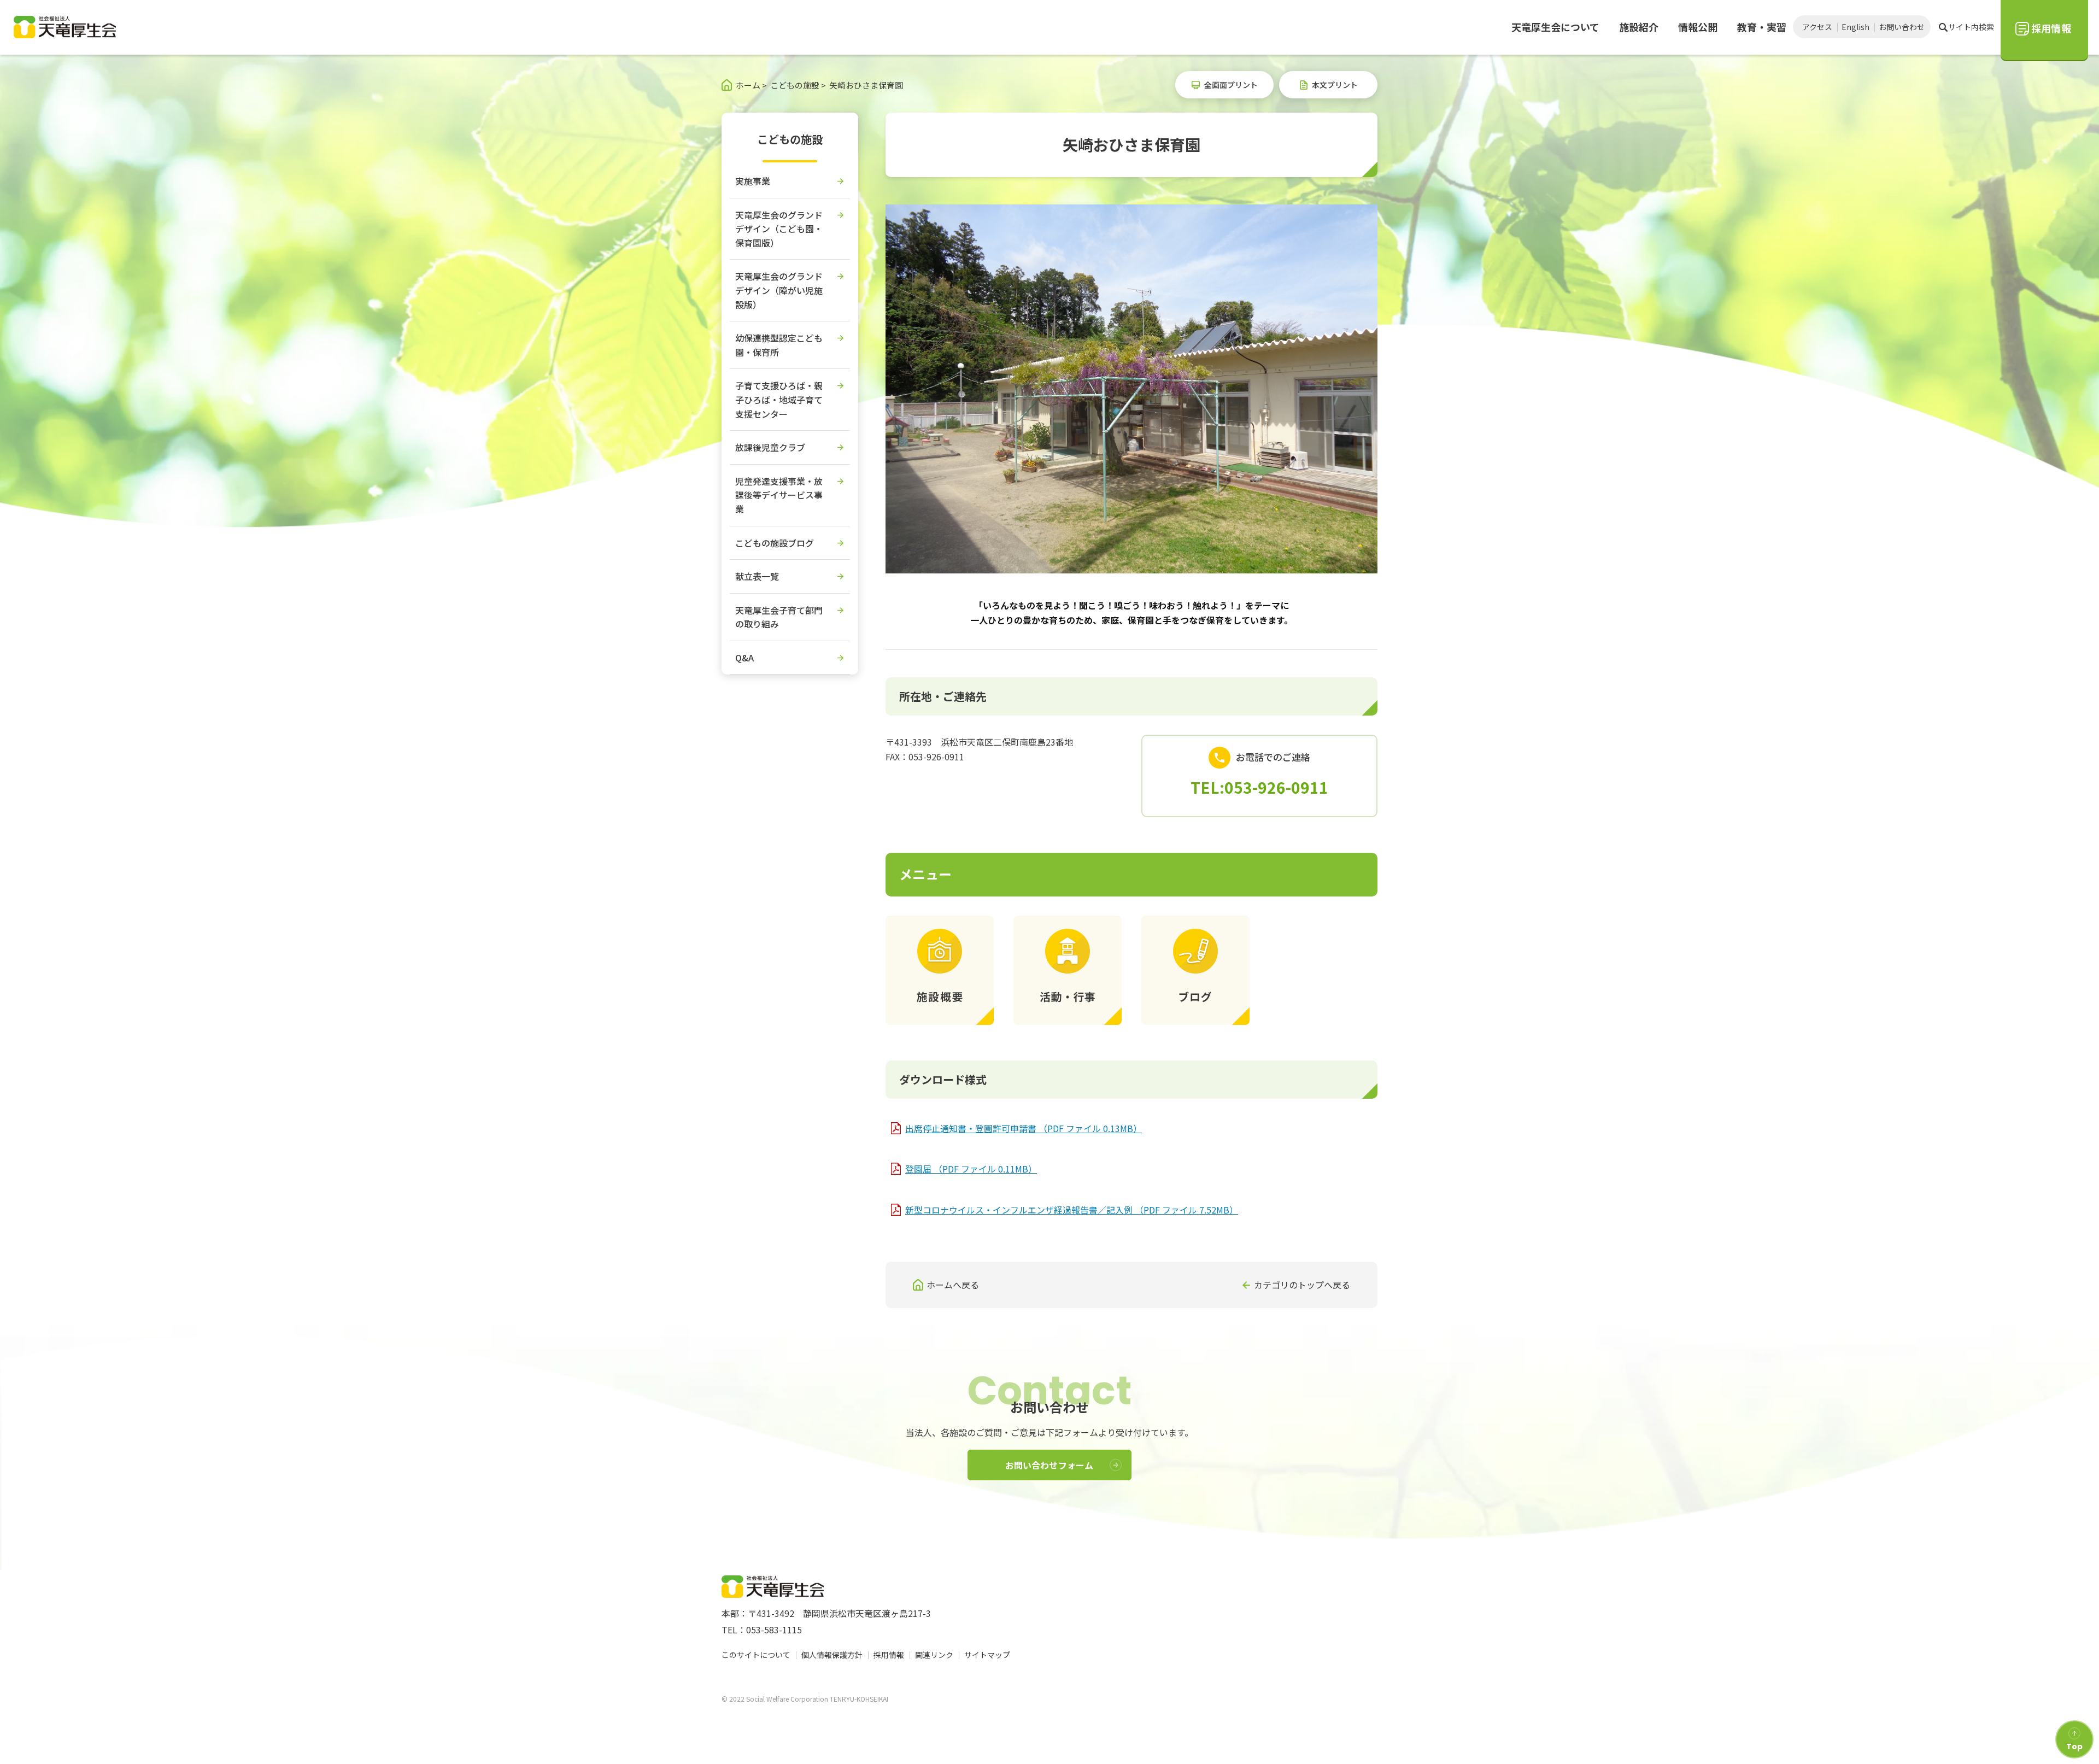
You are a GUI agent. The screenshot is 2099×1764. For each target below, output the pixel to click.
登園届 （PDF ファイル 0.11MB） (971, 1169)
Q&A (744, 658)
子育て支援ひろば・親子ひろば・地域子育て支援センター (779, 399)
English (1855, 27)
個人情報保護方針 (832, 1655)
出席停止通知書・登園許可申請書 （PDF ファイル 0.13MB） (1024, 1128)
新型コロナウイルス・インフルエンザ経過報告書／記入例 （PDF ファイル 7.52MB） (1072, 1210)
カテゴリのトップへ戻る (1302, 1285)
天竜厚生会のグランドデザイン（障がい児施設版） (779, 290)
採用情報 (889, 1655)
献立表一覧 (757, 576)
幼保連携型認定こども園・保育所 (779, 345)
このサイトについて (756, 1655)
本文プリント (1335, 85)
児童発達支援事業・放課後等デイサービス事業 (779, 495)
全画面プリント (1231, 85)
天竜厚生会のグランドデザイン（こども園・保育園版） (779, 229)
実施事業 (753, 181)
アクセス (1817, 27)
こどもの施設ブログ (775, 543)
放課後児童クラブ (770, 447)
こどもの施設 (790, 139)
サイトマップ (987, 1655)
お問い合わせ (1902, 27)
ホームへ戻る (953, 1285)
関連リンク (934, 1655)
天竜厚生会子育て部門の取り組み (779, 617)
